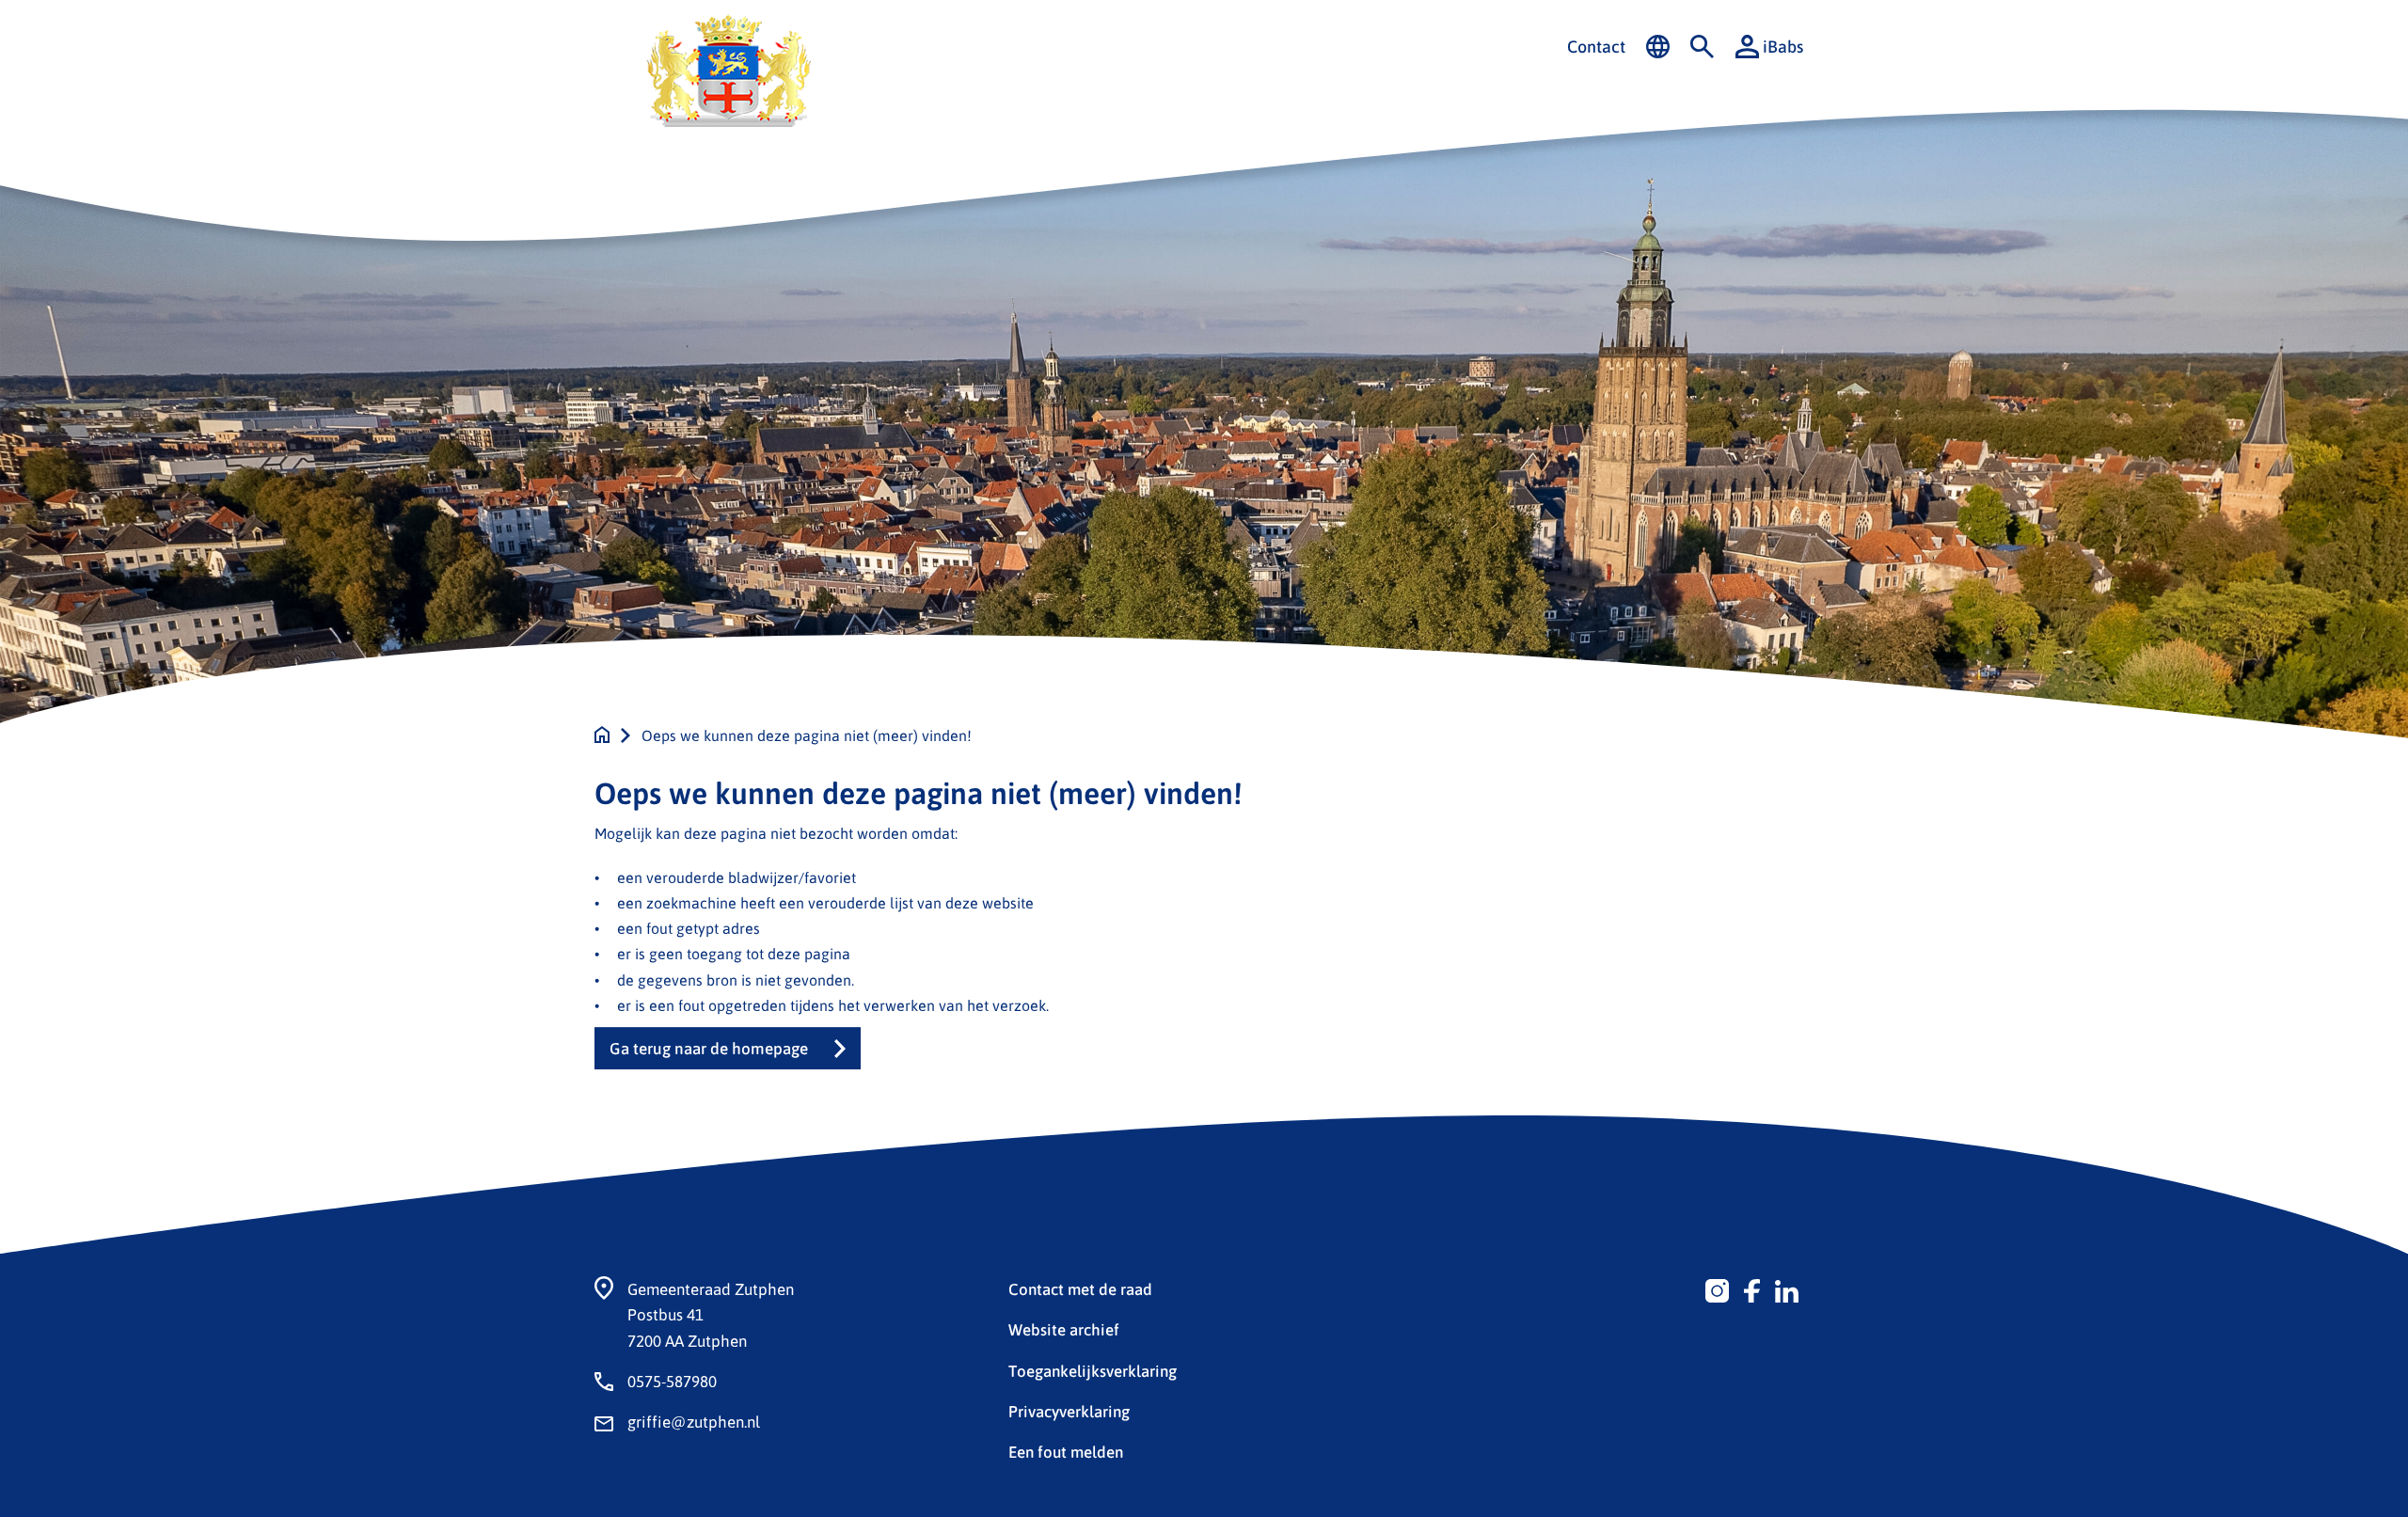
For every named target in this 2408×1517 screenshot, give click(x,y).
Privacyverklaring (1069, 1411)
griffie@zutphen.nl (694, 1421)
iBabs (1783, 46)
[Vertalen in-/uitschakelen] (1658, 47)
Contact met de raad (1080, 1288)
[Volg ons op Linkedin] (1787, 1288)
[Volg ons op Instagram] (1717, 1288)
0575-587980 (672, 1381)
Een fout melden (1066, 1451)
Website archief (1064, 1329)
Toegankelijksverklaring (1093, 1370)
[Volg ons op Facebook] (1752, 1288)
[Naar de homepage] (602, 735)
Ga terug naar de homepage (709, 1048)
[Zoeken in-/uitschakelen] (1702, 47)
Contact (1596, 46)
